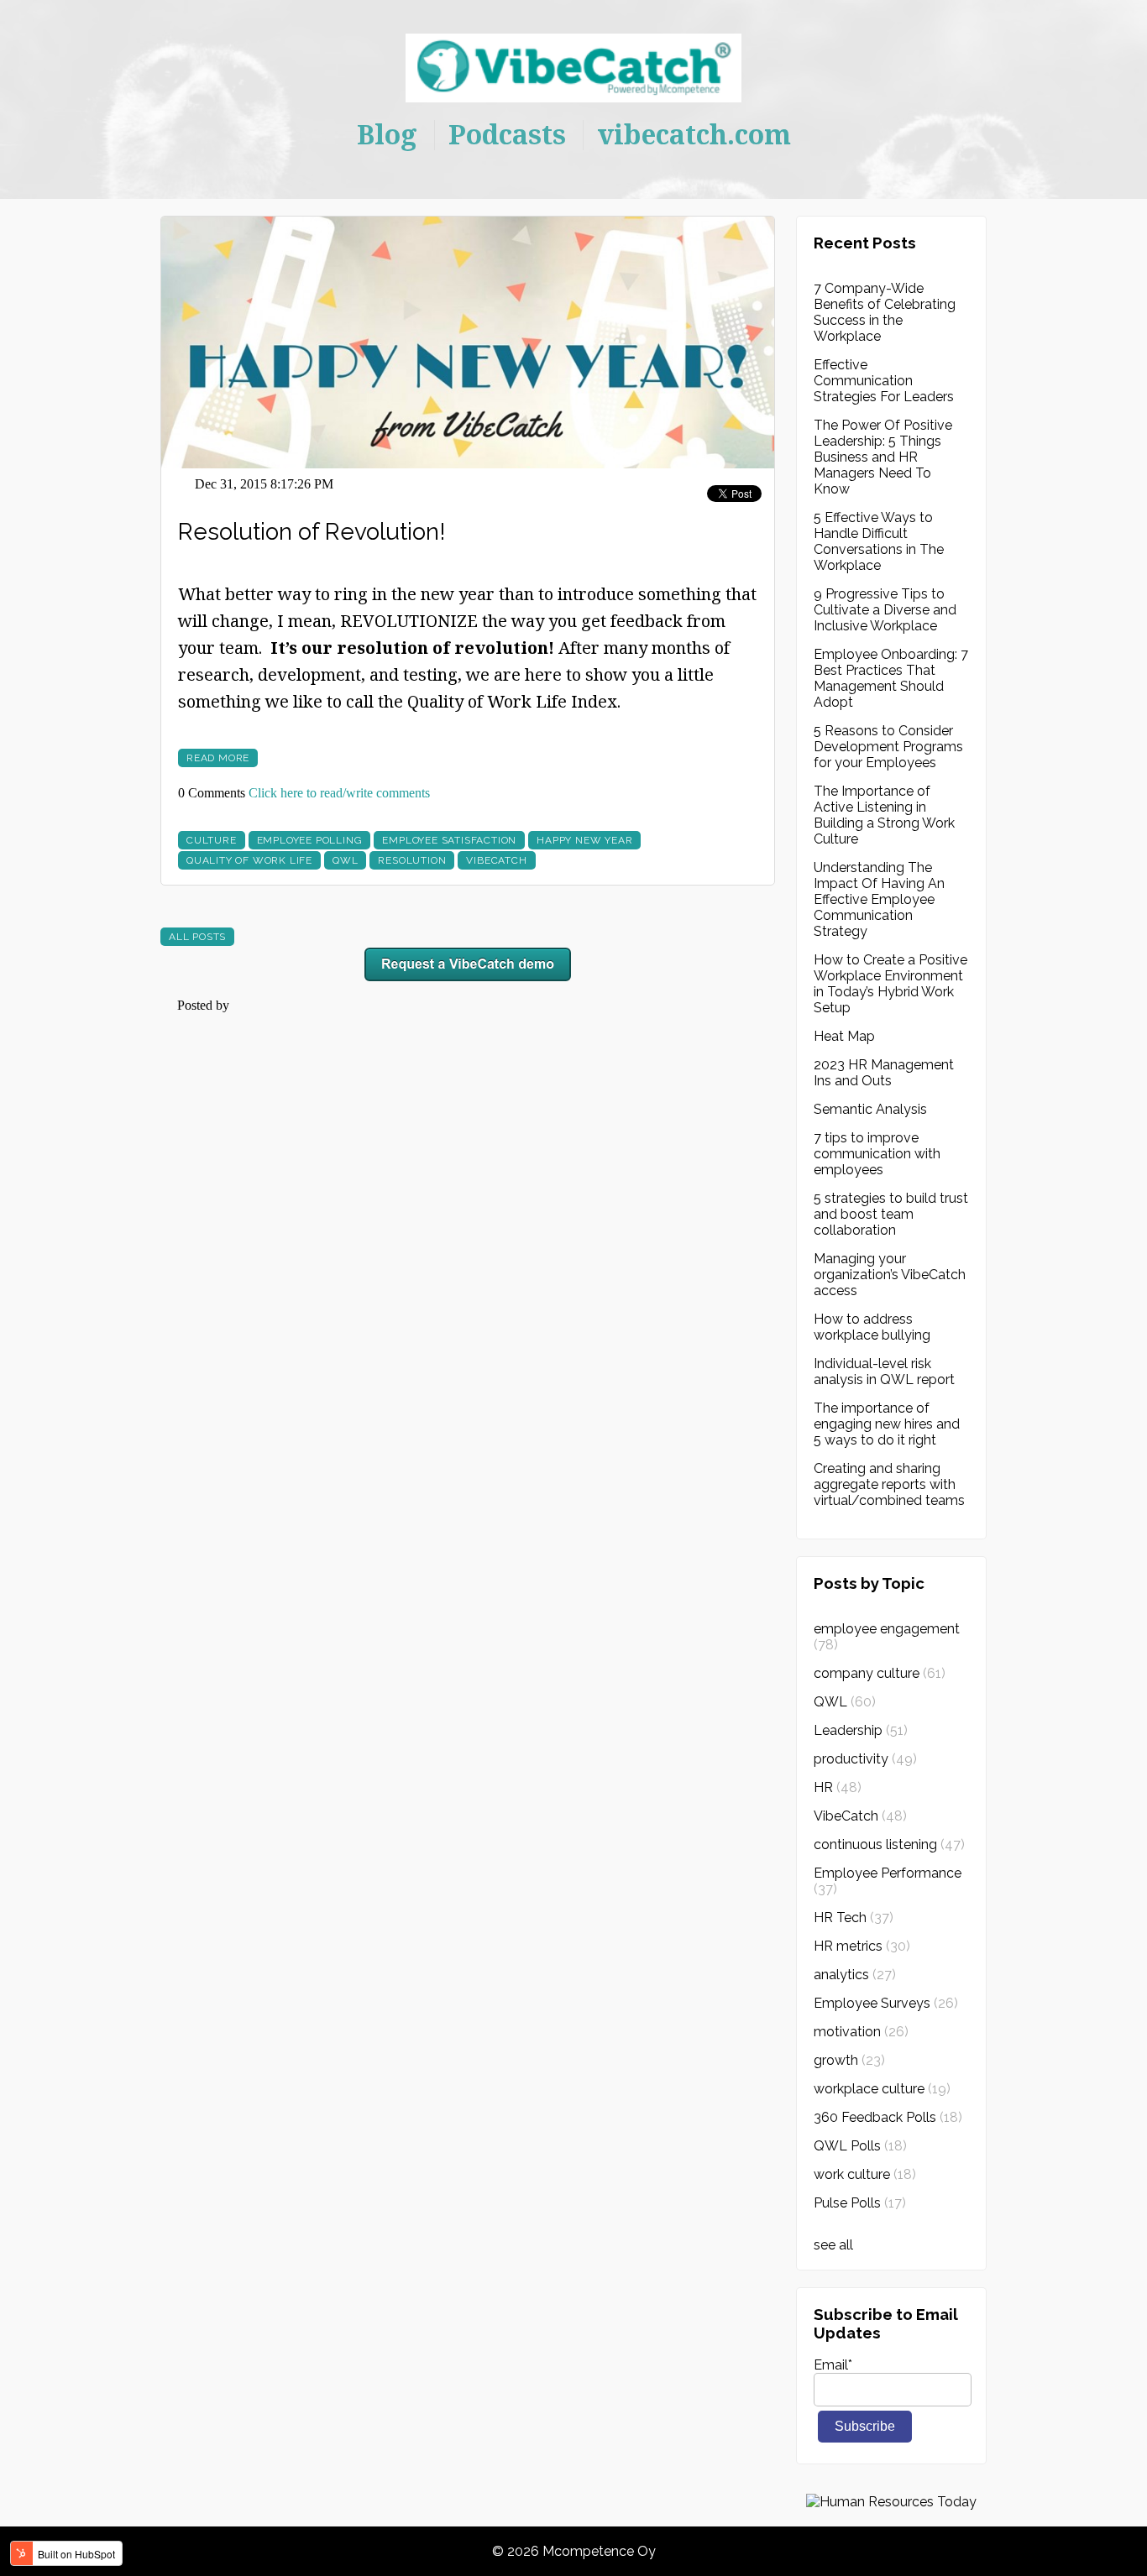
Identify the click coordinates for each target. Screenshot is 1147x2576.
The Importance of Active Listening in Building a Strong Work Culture (884, 815)
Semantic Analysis (870, 1109)
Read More (218, 758)
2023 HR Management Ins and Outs (884, 1073)
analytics (855, 1975)
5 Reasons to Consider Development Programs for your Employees (888, 747)
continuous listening (889, 1844)
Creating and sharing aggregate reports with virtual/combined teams (889, 1484)
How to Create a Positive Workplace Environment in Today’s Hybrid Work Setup (890, 984)
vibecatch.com (694, 134)
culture (212, 840)
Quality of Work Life (249, 860)
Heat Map (844, 1036)
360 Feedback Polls (888, 2117)
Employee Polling (310, 840)
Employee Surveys (886, 2003)
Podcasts (507, 134)
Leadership (861, 1730)
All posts (197, 937)
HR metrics (862, 1946)
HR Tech (854, 1918)
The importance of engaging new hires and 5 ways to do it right (887, 1424)
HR (838, 1787)
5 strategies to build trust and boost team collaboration (891, 1214)
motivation (861, 2032)
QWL (345, 860)
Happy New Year (584, 840)
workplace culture (882, 2089)
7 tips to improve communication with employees (877, 1154)
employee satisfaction (449, 840)
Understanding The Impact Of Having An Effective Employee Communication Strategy (879, 899)
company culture (880, 1673)
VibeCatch (496, 860)
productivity (865, 1759)
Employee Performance (888, 1881)
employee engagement (887, 1637)
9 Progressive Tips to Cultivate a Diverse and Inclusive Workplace (885, 610)
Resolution (412, 860)
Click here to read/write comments (339, 793)
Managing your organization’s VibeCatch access (890, 1275)
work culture (865, 2174)
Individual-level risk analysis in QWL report (884, 1372)
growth (849, 2060)
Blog (387, 134)
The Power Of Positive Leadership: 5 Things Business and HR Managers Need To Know (883, 457)
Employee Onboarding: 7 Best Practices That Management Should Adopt (891, 678)
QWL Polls (860, 2146)
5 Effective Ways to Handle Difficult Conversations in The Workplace (879, 541)
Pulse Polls (860, 2203)
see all (833, 2245)
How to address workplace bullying (872, 1327)
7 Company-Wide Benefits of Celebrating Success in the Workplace (885, 312)
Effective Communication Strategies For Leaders (884, 381)
